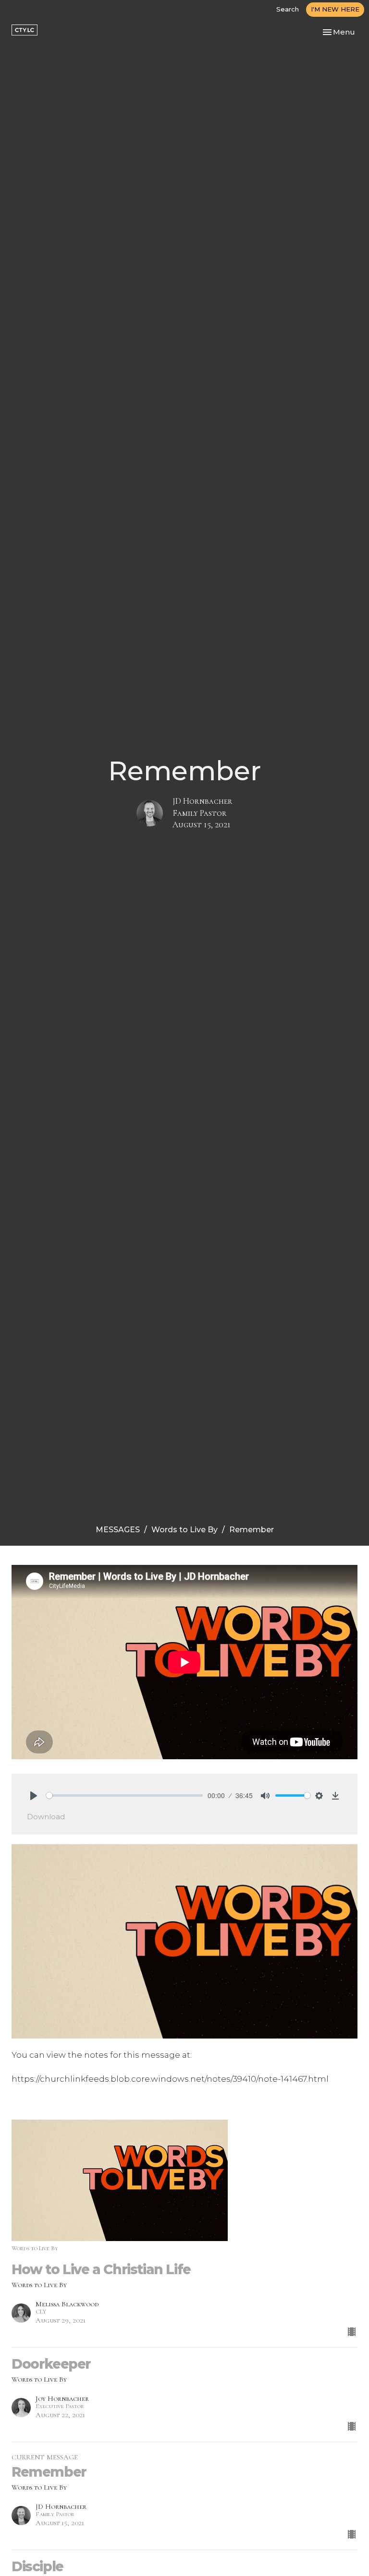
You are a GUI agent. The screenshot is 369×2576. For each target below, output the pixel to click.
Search (288, 9)
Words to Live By (184, 1530)
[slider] (124, 1795)
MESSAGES (118, 1530)
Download (46, 1817)
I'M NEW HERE (335, 9)
